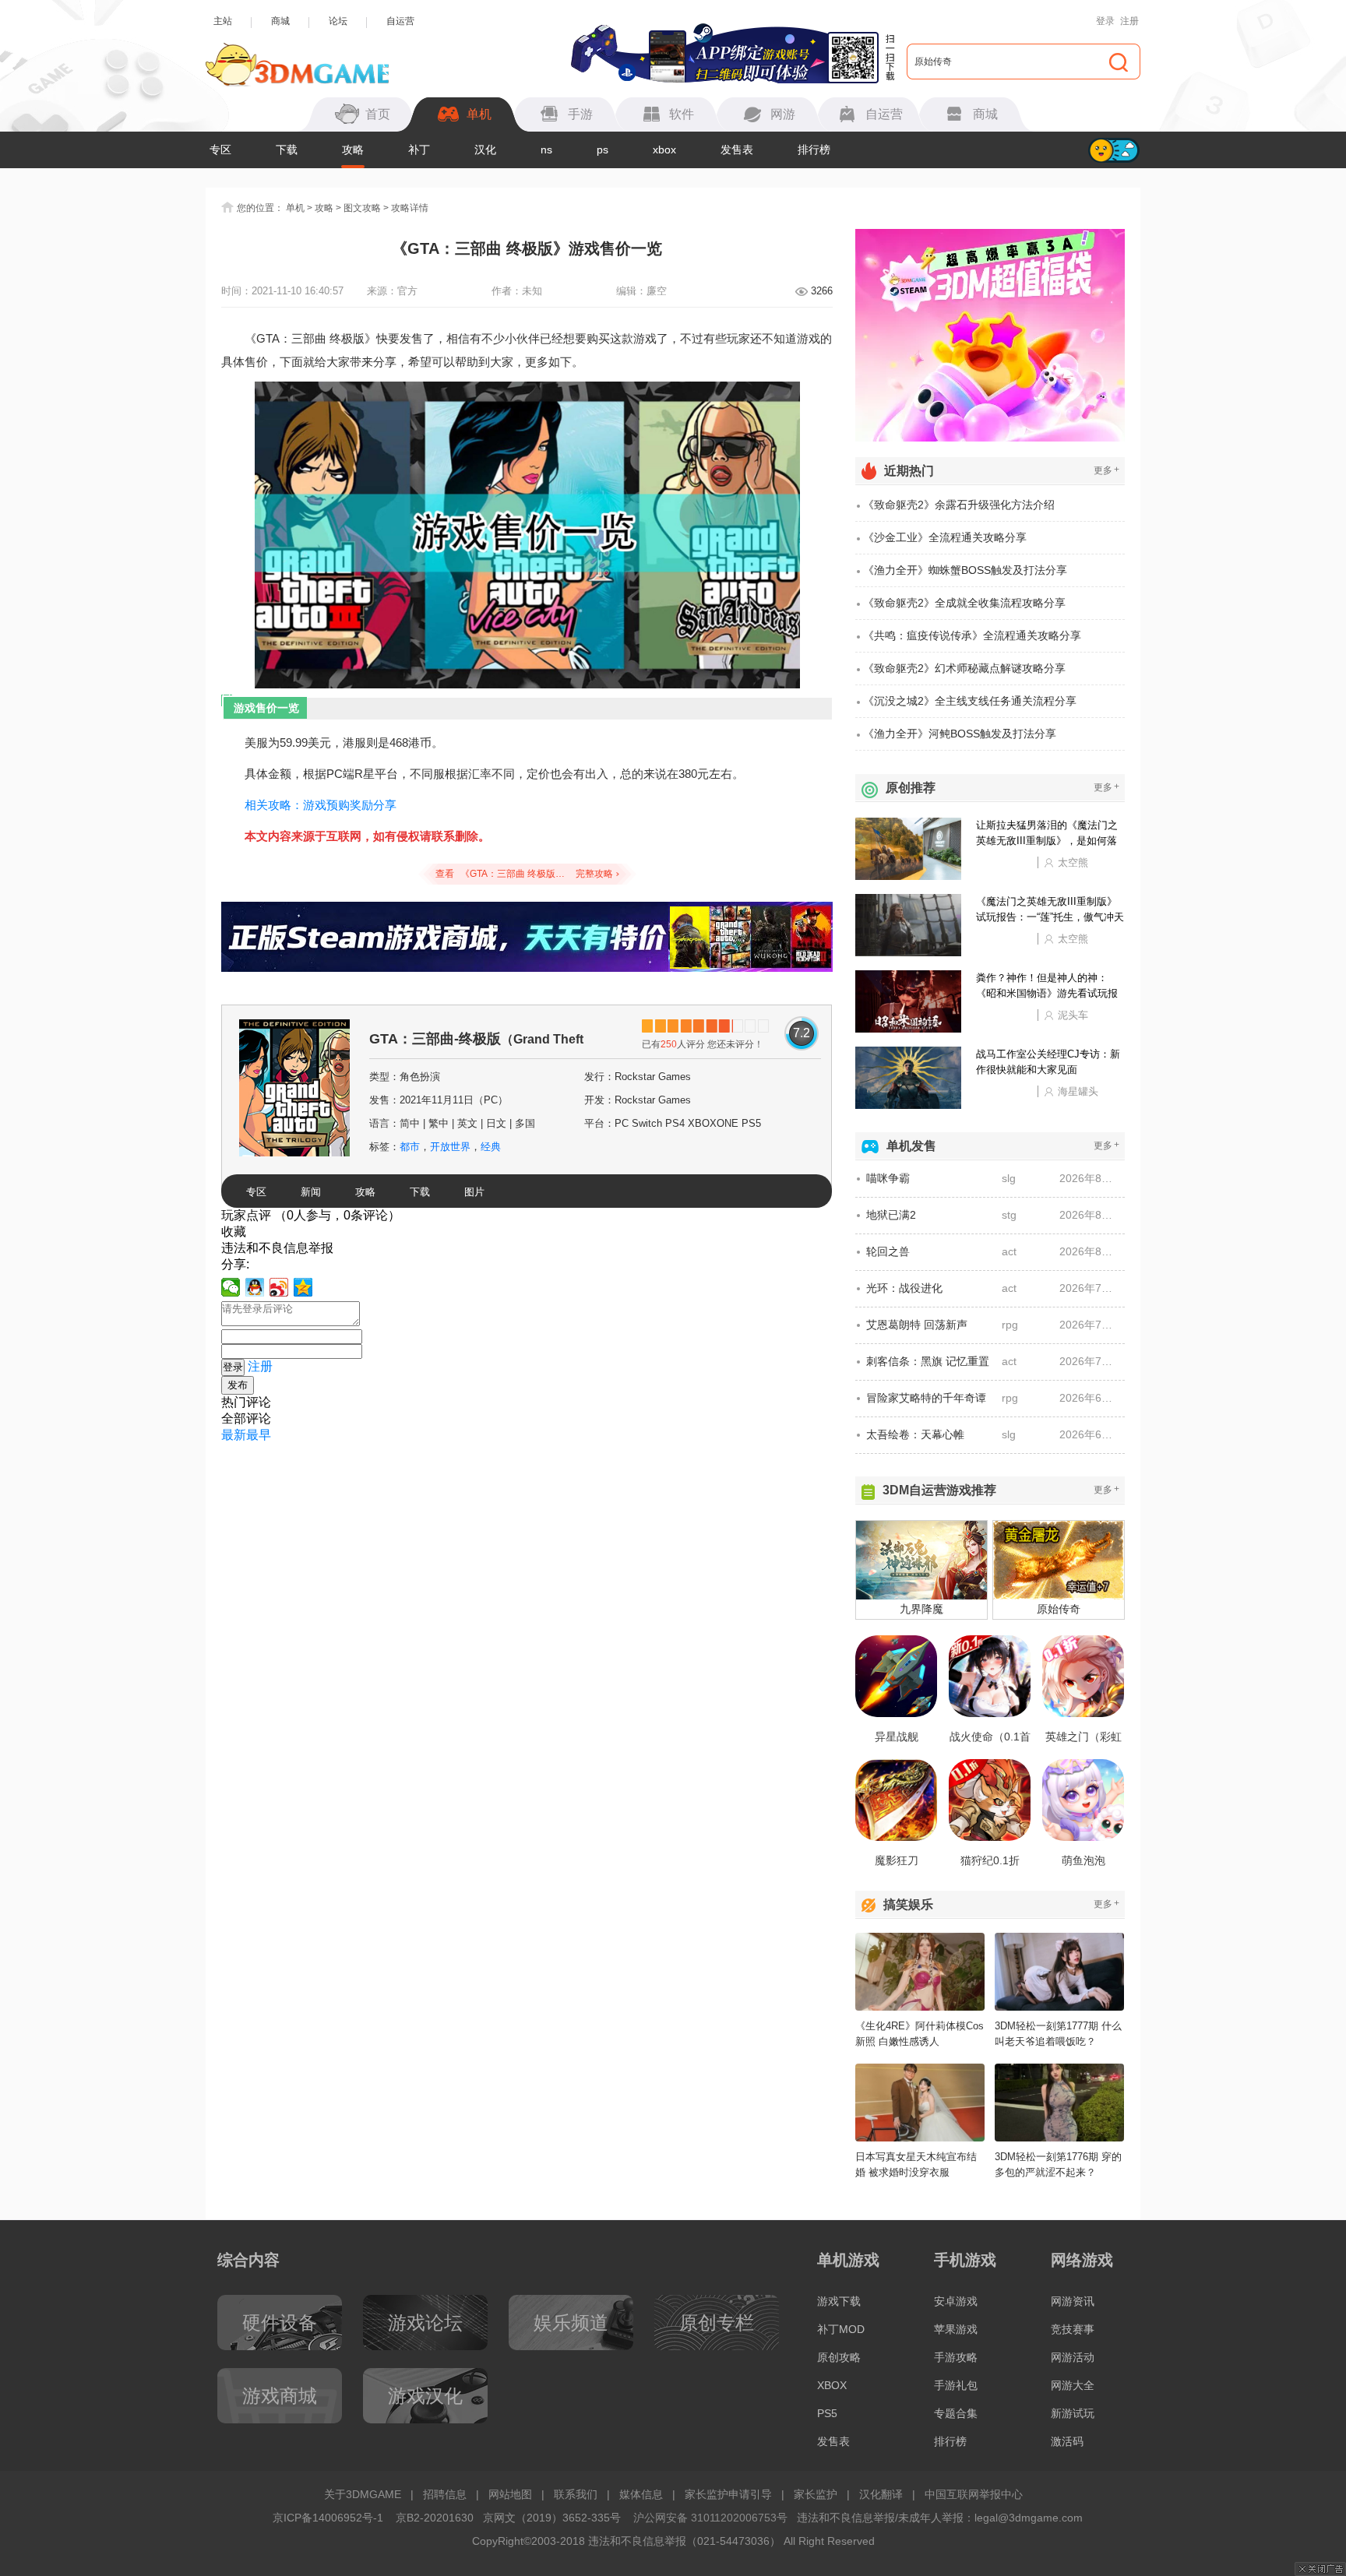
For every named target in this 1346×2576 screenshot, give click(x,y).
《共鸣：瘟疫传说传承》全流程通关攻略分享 (972, 635)
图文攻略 (362, 208)
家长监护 (816, 2494)
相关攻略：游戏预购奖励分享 (321, 805)
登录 (1105, 21)
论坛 (338, 21)
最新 (234, 1435)
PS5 (827, 2413)
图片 (474, 1192)
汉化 (485, 150)
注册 (1129, 21)
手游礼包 (956, 2385)
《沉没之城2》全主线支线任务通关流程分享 (970, 701)
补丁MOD (841, 2329)
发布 (238, 1385)
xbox (664, 150)
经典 (491, 1147)
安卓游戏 (956, 2301)
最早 (259, 1435)
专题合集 (956, 2413)
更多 (1106, 470)
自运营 (400, 21)
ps (603, 150)
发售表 (737, 150)
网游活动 (1073, 2357)
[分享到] (303, 1287)
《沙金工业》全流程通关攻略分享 (945, 537)
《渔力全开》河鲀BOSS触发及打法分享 (960, 734)
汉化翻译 (881, 2494)
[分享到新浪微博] (279, 1287)
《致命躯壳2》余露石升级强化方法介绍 (959, 505)
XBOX (832, 2385)
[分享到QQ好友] (255, 1287)
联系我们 (576, 2494)
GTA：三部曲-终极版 (485, 1045)
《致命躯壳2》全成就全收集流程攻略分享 (964, 603)
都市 (410, 1147)
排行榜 (814, 150)
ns (546, 150)
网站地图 (510, 2494)
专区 (220, 150)
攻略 (353, 150)
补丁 (419, 150)
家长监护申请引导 (728, 2494)
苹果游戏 (956, 2329)
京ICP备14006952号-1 (328, 2518)
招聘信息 (445, 2494)
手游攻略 (956, 2357)
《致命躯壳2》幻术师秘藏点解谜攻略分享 (964, 668)
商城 (280, 21)
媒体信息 (641, 2494)
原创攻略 (839, 2357)
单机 (295, 208)
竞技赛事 (1073, 2329)
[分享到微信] (231, 1287)
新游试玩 (1073, 2413)
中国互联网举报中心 (974, 2494)
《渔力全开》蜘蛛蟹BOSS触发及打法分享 (965, 570)
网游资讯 (1073, 2301)
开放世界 (450, 1147)
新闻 (311, 1192)
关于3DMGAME (363, 2494)
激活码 (1067, 2441)
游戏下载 (839, 2301)
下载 (287, 150)
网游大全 (1073, 2385)
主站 (223, 21)
